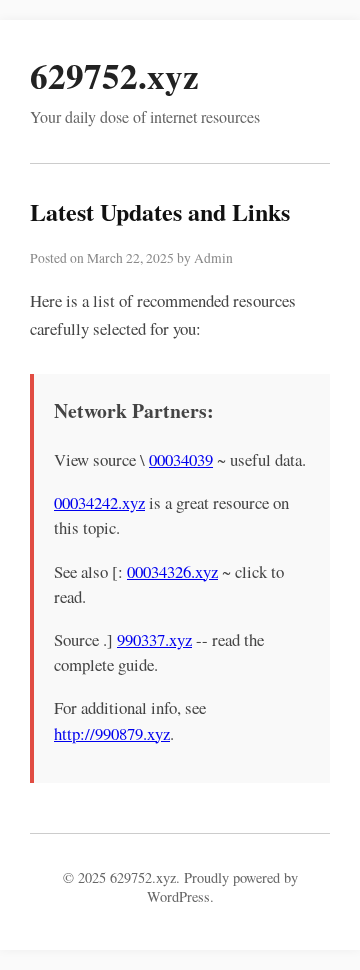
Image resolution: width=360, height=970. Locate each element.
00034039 (181, 459)
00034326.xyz (172, 571)
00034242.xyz (99, 502)
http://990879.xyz (112, 733)
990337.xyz (154, 639)
